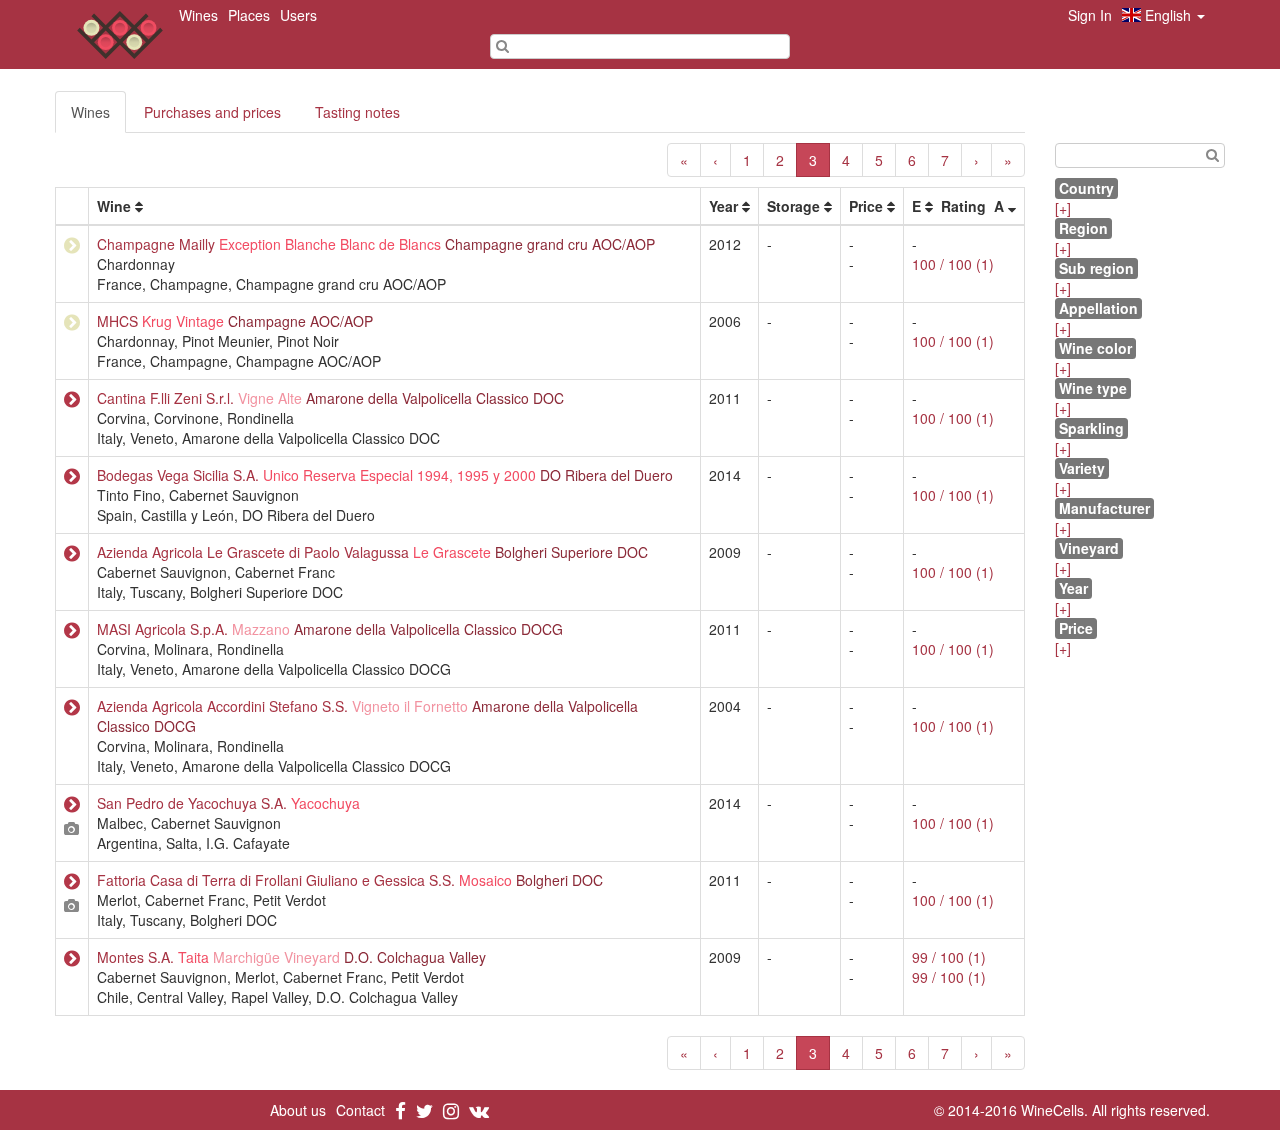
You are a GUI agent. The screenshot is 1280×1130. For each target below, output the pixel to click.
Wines (198, 15)
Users (298, 15)
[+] (1063, 208)
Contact (360, 1110)
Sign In (1090, 15)
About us (298, 1110)
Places (249, 15)
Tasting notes (357, 112)
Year (723, 206)
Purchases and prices (212, 112)
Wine (114, 206)
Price (866, 206)
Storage (793, 206)
